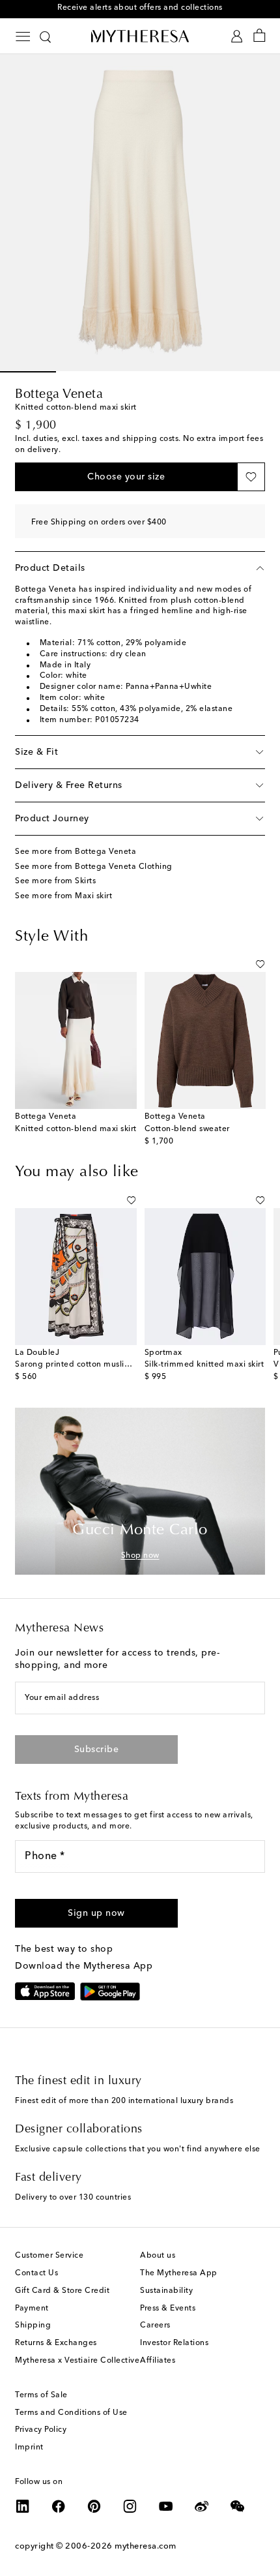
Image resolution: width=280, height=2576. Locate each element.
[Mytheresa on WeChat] (238, 2506)
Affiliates (158, 2361)
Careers (155, 2326)
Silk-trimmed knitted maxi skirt (204, 1365)
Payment (32, 2309)
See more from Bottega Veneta (76, 852)
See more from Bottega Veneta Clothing (94, 867)
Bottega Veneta (59, 395)
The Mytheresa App (179, 2273)
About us (158, 2256)
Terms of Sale (41, 2395)
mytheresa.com (146, 2546)
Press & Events (168, 2309)
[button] (126, 477)
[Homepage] (140, 36)
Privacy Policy (41, 2430)
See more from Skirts (55, 881)
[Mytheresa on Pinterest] (94, 2506)
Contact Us (36, 2273)
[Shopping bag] (259, 36)
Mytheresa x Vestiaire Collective (77, 2361)
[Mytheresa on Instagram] (130, 2506)
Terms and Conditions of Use (71, 2413)
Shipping (33, 2326)
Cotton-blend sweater (187, 1129)
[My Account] (237, 36)
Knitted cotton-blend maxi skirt (76, 1129)
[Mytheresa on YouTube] (166, 2506)
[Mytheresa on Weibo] (202, 2506)
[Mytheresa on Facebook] (59, 2506)
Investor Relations (174, 2343)
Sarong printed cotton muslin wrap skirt (92, 1365)
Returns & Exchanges (56, 2343)
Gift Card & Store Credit (62, 2291)
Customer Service (49, 2256)
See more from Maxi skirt (63, 896)
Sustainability (166, 2291)
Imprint (29, 2447)
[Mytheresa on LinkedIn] (23, 2506)
